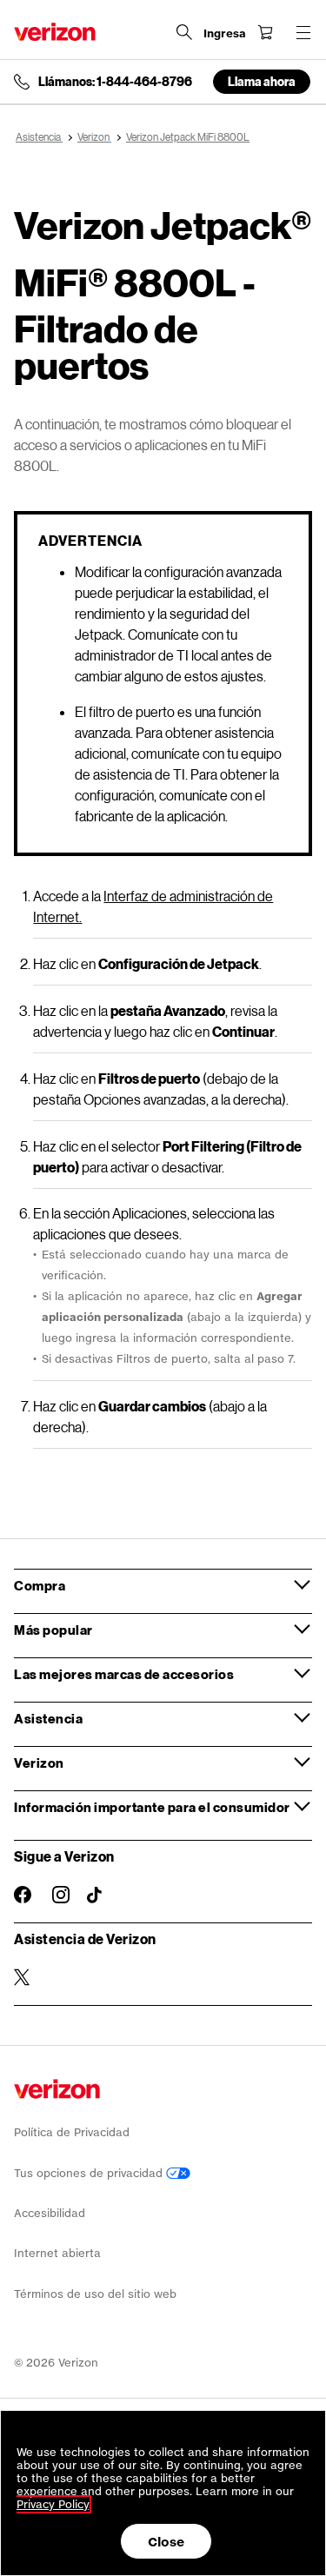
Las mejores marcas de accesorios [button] (124, 1674)
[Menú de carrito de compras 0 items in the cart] (265, 32)
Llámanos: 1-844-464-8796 (115, 82)
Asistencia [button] (48, 1718)
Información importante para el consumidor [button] (152, 1807)
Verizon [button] (39, 1763)
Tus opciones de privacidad (90, 2173)
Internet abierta (57, 2253)
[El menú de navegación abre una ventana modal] (303, 32)
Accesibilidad (50, 2213)
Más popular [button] (53, 1630)
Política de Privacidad (72, 2132)
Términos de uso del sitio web (95, 2294)
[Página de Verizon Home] (55, 32)
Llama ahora (262, 81)
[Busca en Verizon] (184, 32)
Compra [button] (40, 1585)
